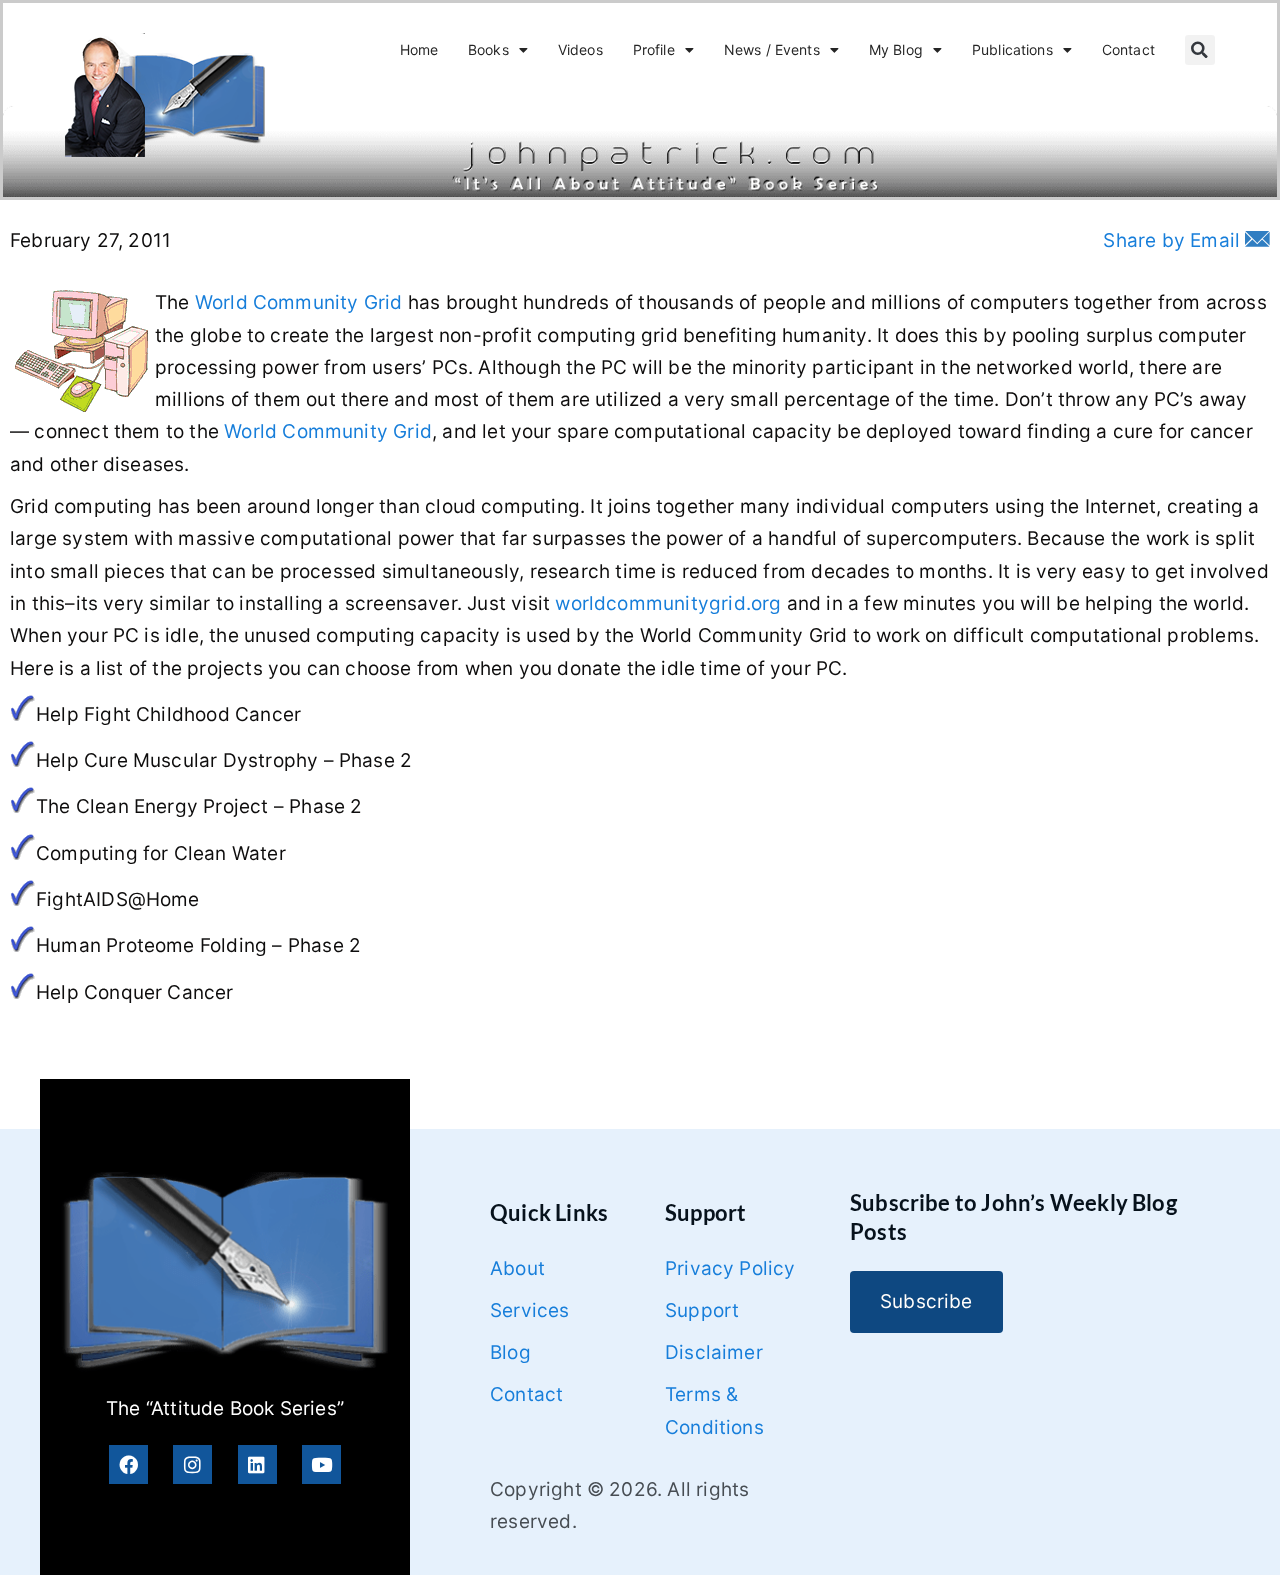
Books (488, 49)
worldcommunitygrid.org (668, 603)
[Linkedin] (257, 1464)
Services (530, 1310)
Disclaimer (714, 1352)
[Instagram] (192, 1464)
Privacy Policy (730, 1268)
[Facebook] (128, 1464)
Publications (1012, 49)
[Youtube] (321, 1464)
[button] (1200, 50)
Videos (580, 49)
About (517, 1268)
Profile (654, 49)
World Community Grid (299, 302)
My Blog (896, 49)
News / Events (772, 49)
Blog (510, 1352)
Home (419, 49)
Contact (1128, 49)
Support (702, 1310)
